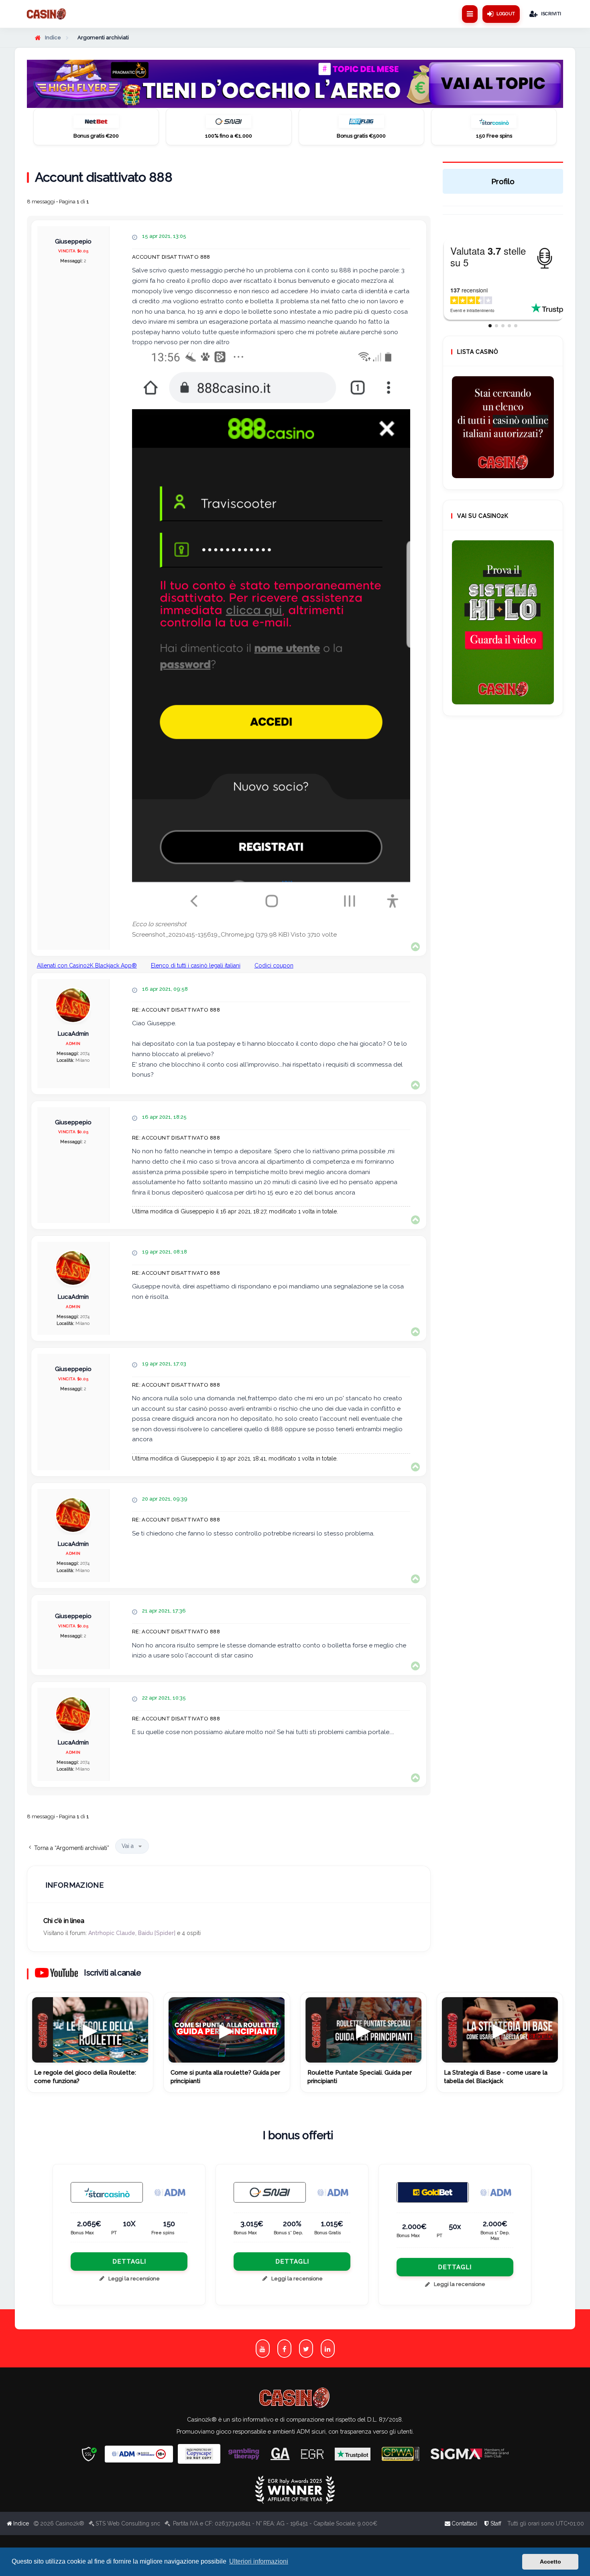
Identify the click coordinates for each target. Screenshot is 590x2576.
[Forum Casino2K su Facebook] (284, 2348)
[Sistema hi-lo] (503, 427)
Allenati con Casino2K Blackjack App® (87, 965)
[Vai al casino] (107, 2192)
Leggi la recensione (134, 2279)
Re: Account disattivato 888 (176, 1010)
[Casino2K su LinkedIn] (328, 2348)
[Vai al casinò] (96, 124)
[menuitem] (492, 2523)
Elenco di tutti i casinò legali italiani (196, 965)
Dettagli (129, 2262)
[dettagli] (270, 2192)
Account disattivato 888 (104, 177)
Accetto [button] (550, 2562)
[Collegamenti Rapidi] (470, 14)
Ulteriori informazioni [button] (259, 2561)
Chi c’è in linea (64, 1921)
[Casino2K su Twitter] (306, 2348)
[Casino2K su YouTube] (263, 2348)
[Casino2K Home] (47, 14)
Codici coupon (274, 965)
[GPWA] (401, 2454)
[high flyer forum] (295, 84)
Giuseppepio (73, 242)
